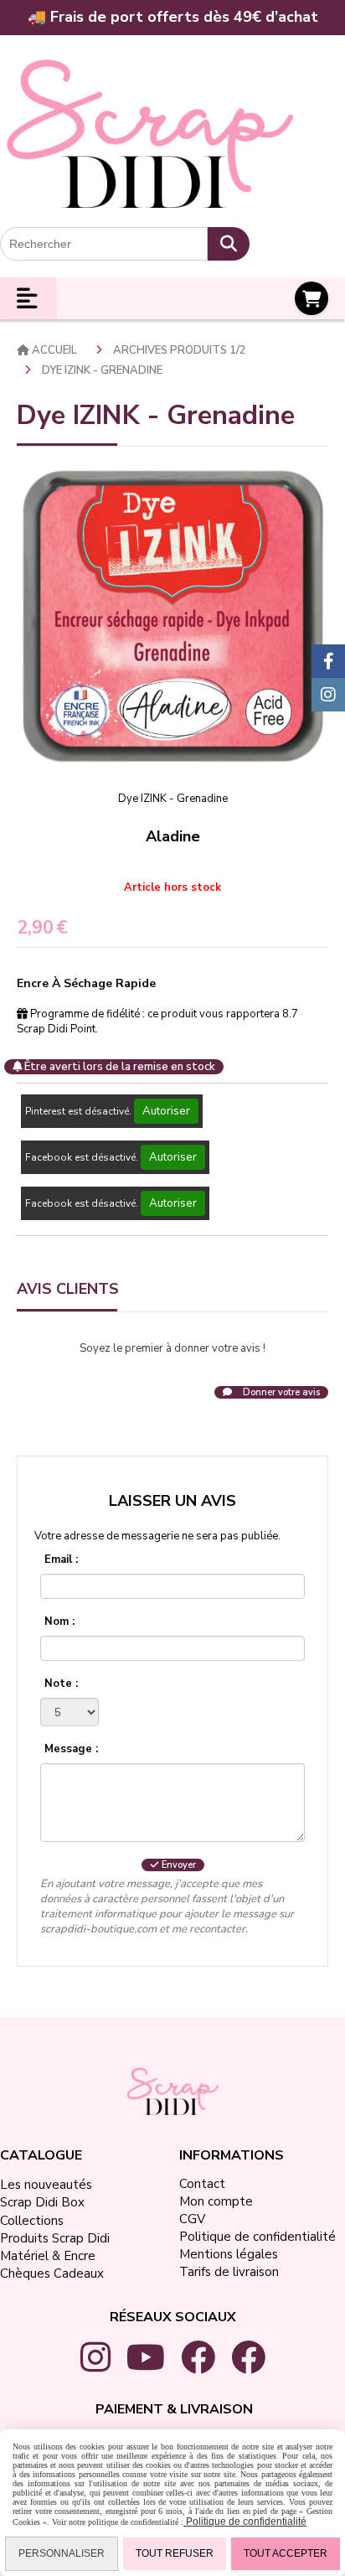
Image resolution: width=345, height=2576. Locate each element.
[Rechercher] (229, 244)
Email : (61, 1560)
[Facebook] (328, 661)
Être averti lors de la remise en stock (118, 1067)
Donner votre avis (280, 1392)
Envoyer (178, 1865)
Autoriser (166, 1111)
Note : (61, 1684)
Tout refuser (175, 2553)
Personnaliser (62, 2553)
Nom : (59, 1622)
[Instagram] (328, 695)
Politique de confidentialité (245, 2522)
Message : (71, 1749)
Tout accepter (286, 2553)
